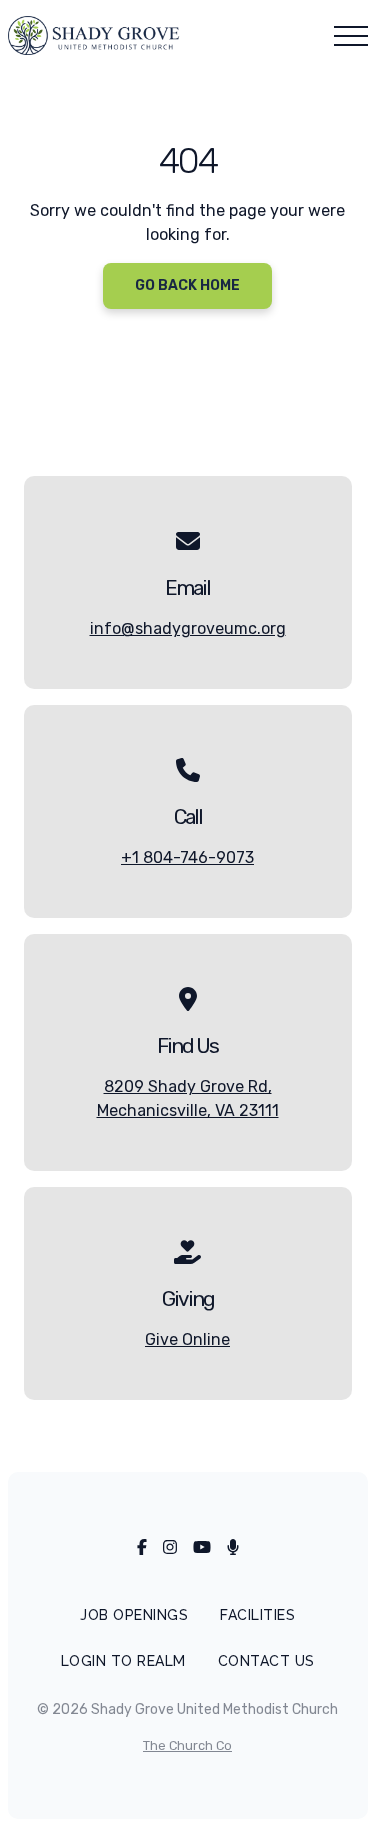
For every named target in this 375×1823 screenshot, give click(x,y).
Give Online (187, 1339)
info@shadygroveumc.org (188, 628)
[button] (351, 36)
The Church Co (187, 1745)
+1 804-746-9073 (187, 857)
